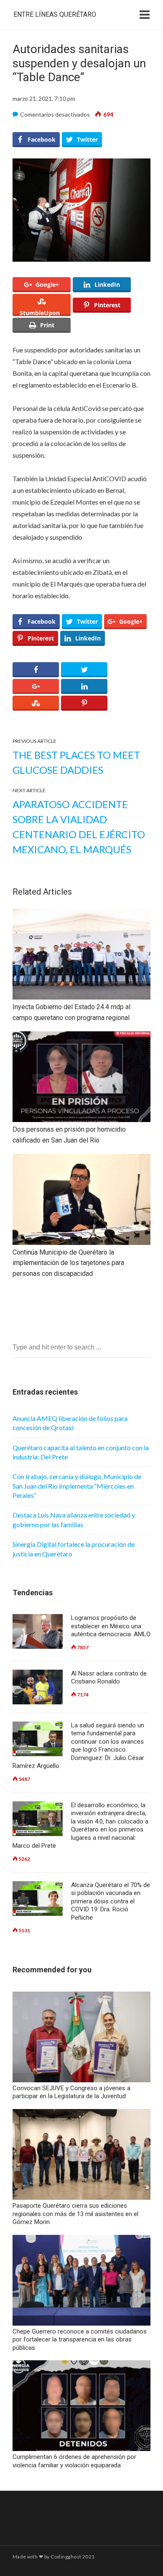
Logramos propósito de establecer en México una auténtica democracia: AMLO (111, 1626)
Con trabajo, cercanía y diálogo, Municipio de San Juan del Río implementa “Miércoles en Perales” (77, 1486)
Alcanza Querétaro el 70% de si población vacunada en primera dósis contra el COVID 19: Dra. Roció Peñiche (111, 1901)
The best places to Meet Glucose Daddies (76, 762)
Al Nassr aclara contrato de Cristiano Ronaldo (109, 1678)
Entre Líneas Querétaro (55, 14)
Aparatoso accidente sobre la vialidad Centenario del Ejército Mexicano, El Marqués (79, 827)
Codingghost (66, 2557)
